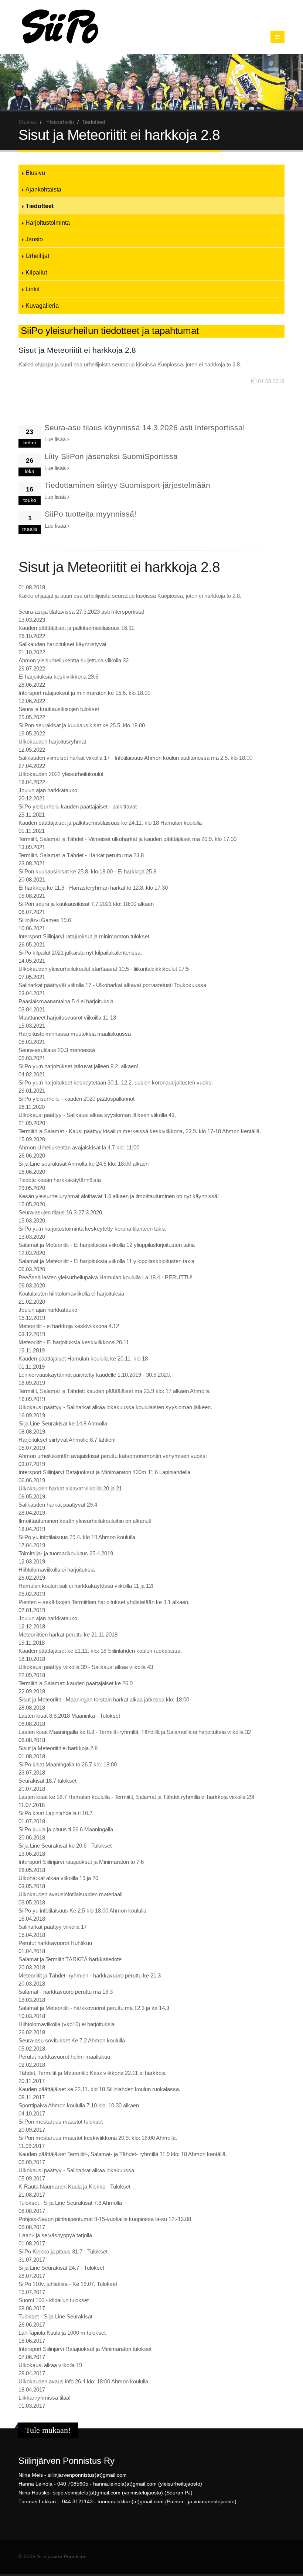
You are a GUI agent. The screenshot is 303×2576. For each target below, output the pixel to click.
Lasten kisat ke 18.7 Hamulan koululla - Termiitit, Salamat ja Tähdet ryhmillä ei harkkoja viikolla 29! (136, 1797)
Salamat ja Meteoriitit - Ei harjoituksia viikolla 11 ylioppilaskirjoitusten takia (106, 1261)
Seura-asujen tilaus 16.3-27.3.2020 (60, 1212)
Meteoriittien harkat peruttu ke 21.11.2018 (68, 1634)
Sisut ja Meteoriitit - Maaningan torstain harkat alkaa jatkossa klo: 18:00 (104, 1699)
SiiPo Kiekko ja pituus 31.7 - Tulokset (63, 2251)
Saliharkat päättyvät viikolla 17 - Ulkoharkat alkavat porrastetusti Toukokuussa (112, 985)
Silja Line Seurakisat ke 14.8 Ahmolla (63, 1423)
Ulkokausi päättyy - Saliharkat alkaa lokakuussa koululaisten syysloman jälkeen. (115, 1407)
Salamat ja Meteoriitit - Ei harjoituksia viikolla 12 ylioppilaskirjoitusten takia (107, 1245)
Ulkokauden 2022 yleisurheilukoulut (61, 774)
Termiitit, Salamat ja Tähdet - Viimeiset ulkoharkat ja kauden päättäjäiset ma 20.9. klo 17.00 (127, 839)
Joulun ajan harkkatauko (48, 790)
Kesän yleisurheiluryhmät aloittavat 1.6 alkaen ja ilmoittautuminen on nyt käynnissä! (119, 1196)
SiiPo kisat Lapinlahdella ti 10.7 (55, 1813)
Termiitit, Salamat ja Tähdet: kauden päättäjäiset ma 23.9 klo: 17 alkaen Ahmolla (114, 1391)
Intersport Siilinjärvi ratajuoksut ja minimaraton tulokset (84, 936)
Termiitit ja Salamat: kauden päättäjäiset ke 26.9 (76, 1683)
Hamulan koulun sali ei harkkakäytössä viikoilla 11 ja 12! (86, 1586)
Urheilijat (37, 256)
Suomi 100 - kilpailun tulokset (54, 2300)
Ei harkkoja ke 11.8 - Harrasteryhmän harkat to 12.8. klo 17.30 (93, 888)
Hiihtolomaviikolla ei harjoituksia (57, 1570)
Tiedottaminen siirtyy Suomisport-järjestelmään (127, 485)
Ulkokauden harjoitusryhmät (52, 742)
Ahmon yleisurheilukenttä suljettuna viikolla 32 (74, 660)
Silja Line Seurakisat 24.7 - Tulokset (61, 2268)
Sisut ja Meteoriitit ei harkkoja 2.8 (58, 1748)
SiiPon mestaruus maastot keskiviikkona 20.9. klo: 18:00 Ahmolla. (98, 2138)
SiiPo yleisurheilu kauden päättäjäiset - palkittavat (78, 806)
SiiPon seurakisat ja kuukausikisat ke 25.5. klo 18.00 (82, 725)
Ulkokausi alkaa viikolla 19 (50, 2365)
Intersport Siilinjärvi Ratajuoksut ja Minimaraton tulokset (85, 2349)
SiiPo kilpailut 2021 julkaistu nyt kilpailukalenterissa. (80, 953)
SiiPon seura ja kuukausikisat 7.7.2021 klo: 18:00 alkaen (86, 904)
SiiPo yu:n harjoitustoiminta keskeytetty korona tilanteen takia (92, 1229)
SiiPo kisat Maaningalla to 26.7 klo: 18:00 (68, 1764)
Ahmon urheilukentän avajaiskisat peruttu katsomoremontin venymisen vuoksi (113, 1456)
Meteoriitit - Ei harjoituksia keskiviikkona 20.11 (74, 1342)
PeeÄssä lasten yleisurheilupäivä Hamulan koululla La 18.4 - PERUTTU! (105, 1277)
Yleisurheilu (60, 122)
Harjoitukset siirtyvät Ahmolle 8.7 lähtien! (67, 1440)
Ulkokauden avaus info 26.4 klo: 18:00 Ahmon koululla (83, 2381)
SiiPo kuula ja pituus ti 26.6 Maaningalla (66, 1829)
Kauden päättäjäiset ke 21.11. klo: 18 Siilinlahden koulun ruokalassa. (100, 1651)
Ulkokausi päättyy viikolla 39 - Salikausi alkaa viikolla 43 (86, 1667)
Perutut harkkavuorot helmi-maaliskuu (64, 2057)
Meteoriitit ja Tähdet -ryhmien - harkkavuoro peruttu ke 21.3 (90, 1975)
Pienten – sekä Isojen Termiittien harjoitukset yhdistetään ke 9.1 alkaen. (104, 1602)
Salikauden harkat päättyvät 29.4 (58, 1505)
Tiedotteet (40, 206)
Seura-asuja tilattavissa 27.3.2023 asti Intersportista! (81, 612)
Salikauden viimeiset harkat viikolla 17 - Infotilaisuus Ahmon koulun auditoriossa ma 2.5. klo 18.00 (135, 758)
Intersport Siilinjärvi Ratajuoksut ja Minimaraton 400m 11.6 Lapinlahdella (104, 1472)
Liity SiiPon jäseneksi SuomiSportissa (111, 456)
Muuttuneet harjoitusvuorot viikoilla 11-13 (67, 1018)
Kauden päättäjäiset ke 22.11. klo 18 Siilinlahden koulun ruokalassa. (99, 2089)
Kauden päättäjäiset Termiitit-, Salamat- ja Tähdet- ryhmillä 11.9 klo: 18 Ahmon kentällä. (123, 2154)
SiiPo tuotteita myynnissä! (91, 514)
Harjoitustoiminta (48, 223)
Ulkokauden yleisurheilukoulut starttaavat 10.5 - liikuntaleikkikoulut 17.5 (104, 969)
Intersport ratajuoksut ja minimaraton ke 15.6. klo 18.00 (84, 693)
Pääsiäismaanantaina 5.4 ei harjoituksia (66, 1001)
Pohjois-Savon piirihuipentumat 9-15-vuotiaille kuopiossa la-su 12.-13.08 (105, 2219)
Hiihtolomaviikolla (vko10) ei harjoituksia (67, 2024)
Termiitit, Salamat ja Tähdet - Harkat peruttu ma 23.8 (81, 855)
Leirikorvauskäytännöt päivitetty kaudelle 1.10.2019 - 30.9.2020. (95, 1375)
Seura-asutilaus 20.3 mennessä (57, 1050)
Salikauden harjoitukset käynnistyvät (62, 644)
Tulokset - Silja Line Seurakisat (55, 2316)
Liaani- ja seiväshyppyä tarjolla (55, 2235)
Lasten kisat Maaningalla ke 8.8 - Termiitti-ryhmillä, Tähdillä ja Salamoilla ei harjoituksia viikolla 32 (135, 1732)
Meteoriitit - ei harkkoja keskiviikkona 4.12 (69, 1326)
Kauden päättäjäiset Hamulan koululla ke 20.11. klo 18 (83, 1358)
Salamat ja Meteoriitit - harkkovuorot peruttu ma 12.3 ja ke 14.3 (94, 2008)
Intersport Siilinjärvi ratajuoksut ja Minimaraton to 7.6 (81, 1862)
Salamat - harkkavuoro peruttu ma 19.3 (66, 1992)
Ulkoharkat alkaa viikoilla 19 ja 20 (58, 1878)
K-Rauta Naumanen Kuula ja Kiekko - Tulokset (74, 2187)
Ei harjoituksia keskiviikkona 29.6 (58, 677)
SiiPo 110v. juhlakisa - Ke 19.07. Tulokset (68, 2284)
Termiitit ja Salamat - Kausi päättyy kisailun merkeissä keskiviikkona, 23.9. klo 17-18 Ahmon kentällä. (140, 1131)
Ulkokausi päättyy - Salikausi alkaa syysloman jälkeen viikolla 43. (97, 1115)
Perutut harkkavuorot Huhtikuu (55, 1943)
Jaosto (34, 239)
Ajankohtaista (43, 189)
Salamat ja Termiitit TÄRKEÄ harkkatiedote (70, 1959)
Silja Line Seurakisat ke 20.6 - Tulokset (65, 1846)
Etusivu (28, 122)
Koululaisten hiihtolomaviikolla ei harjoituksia (71, 1294)
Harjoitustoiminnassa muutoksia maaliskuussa (75, 1034)
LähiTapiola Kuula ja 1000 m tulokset (62, 2333)
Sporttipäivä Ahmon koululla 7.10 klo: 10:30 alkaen (79, 2105)
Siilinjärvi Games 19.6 (45, 920)
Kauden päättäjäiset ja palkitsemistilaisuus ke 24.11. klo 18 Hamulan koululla (110, 823)
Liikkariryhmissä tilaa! (45, 2398)
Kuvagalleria (42, 306)
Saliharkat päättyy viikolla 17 (53, 1927)
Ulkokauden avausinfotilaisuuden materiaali (70, 1894)
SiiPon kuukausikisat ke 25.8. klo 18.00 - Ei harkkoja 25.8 (87, 871)
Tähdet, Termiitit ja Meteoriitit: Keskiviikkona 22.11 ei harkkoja (92, 2073)
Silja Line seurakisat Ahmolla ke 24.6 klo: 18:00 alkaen (84, 1164)
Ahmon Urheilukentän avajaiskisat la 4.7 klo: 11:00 (79, 1147)
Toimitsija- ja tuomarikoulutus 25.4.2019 (66, 1553)
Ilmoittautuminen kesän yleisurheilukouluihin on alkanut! (85, 1521)
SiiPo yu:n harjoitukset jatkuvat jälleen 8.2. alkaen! (78, 1066)
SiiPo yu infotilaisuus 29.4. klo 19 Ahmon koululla (77, 1537)
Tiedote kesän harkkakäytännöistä (60, 1180)
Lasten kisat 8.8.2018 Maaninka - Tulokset (69, 1716)
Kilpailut (36, 272)
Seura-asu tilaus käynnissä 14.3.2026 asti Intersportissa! (145, 427)
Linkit (33, 289)
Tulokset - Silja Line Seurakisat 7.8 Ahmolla (70, 2203)
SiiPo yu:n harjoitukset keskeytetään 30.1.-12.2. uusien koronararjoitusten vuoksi (115, 1082)
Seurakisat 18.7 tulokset (47, 1781)
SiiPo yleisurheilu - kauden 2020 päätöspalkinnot (76, 1099)
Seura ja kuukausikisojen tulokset (59, 709)
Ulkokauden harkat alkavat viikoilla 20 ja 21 (70, 1488)
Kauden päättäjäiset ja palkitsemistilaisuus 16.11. (77, 628)
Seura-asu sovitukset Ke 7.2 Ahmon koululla (72, 2040)
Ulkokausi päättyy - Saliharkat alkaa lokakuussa (76, 2170)
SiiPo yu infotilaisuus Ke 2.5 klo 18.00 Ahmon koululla (82, 1911)
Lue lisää (56, 439)
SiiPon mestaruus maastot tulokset (61, 2122)
